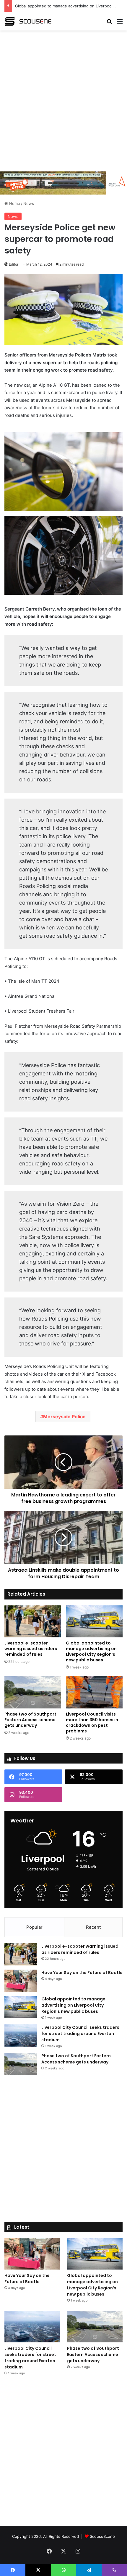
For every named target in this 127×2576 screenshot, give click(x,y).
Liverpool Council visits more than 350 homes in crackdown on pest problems (92, 1723)
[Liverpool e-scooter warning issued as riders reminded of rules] (33, 1621)
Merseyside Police (64, 1417)
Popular (34, 1927)
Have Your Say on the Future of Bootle (82, 1973)
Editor (14, 264)
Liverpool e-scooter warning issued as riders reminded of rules (31, 1649)
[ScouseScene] (28, 21)
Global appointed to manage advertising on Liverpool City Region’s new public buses (91, 1651)
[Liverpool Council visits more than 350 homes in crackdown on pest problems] (94, 1692)
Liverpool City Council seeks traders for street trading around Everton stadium (80, 2034)
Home (14, 203)
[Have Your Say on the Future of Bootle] (21, 1981)
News (29, 203)
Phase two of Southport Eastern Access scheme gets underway (30, 1720)
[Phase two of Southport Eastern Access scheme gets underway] (33, 1692)
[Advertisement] (63, 100)
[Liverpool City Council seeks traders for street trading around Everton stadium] (21, 2035)
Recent (93, 1927)
